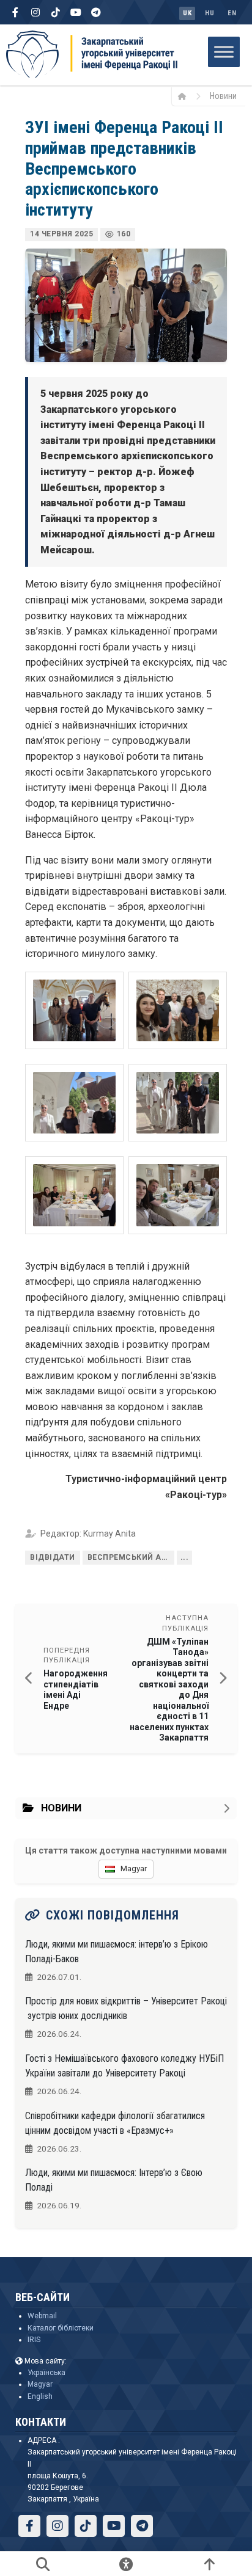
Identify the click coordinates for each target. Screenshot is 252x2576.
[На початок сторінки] (209, 2564)
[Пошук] (43, 2564)
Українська (46, 2373)
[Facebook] (15, 12)
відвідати (53, 1557)
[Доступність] (126, 2564)
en (232, 13)
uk (187, 13)
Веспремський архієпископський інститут (131, 1557)
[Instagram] (35, 12)
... (185, 1557)
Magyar (40, 2384)
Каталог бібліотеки (61, 2328)
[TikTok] (56, 12)
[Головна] (186, 96)
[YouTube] (76, 12)
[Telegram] (96, 12)
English (40, 2396)
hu (209, 13)
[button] (74, 1010)
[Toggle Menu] (224, 52)
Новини (223, 96)
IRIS (34, 2340)
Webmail (42, 2316)
